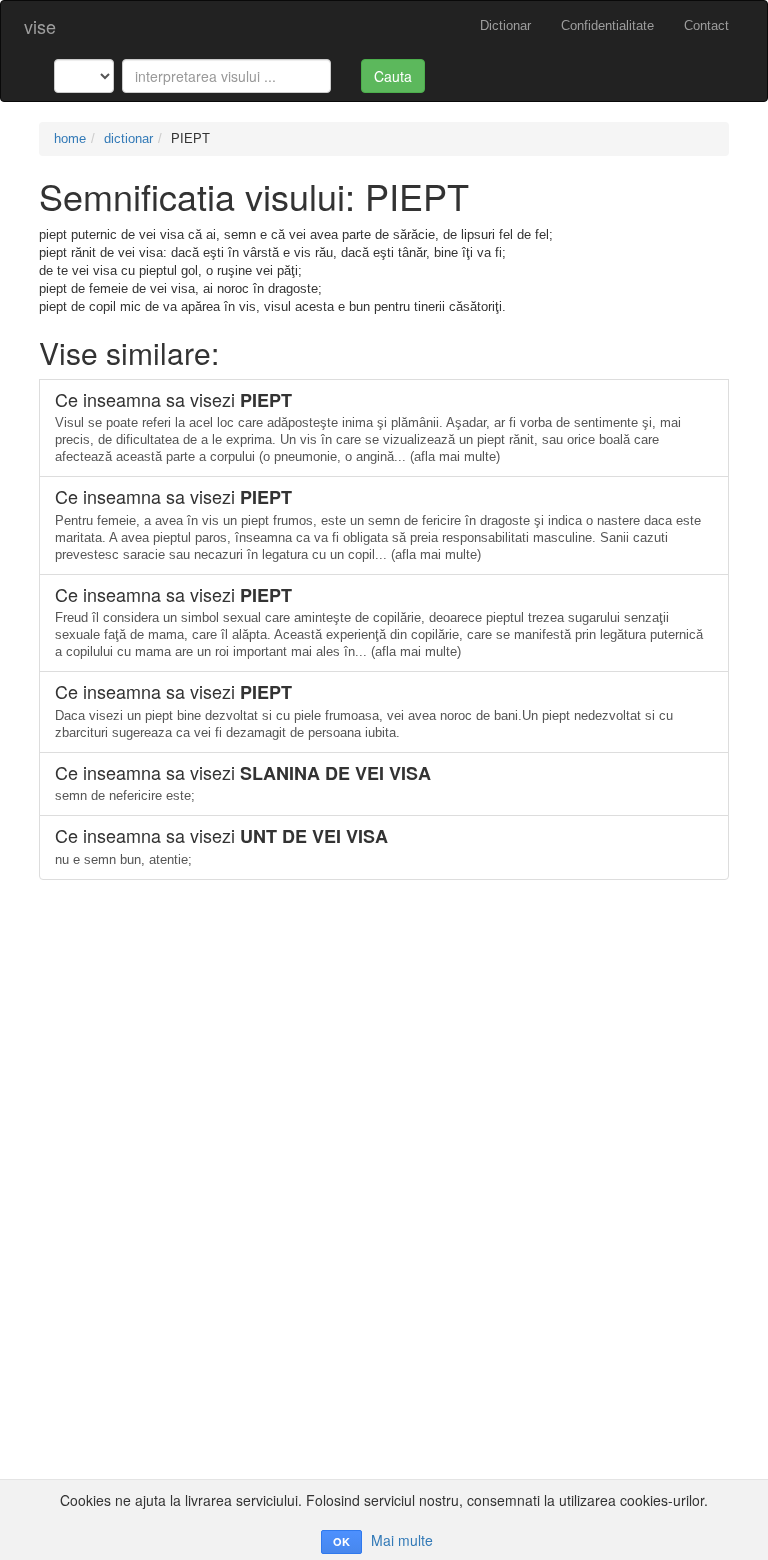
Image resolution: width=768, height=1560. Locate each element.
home (70, 138)
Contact (706, 25)
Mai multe (402, 1540)
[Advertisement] (384, 1020)
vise (40, 26)
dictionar (128, 138)
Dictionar (505, 25)
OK (341, 1541)
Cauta (393, 76)
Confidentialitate (607, 25)
